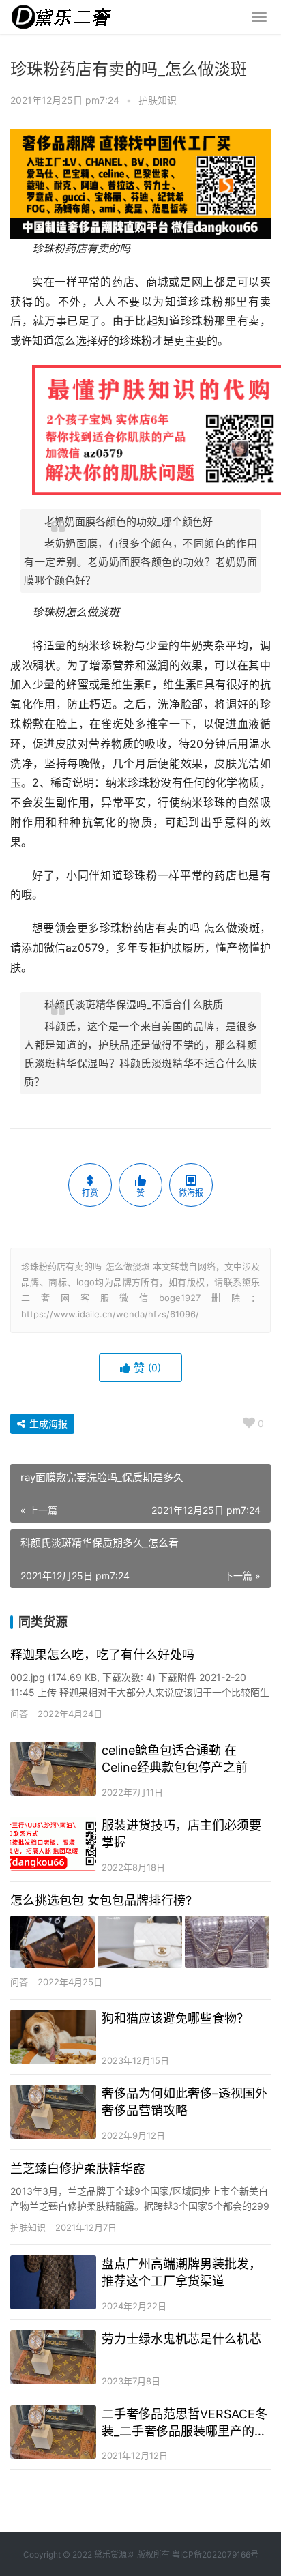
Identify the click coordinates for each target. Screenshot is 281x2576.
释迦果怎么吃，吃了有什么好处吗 (102, 1655)
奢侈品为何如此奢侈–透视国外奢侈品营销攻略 (184, 2102)
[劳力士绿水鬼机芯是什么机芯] (53, 2357)
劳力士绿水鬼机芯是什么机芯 (181, 2339)
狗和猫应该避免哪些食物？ (175, 2018)
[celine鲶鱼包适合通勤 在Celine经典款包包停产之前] (53, 1769)
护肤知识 (158, 100)
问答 (19, 1714)
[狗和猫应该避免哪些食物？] (53, 2037)
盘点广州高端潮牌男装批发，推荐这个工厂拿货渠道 (181, 2272)
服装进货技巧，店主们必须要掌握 (181, 1834)
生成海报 (47, 1423)
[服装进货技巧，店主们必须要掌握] (53, 1844)
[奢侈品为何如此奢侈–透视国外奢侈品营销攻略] (53, 2112)
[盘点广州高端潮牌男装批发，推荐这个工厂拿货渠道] (53, 2282)
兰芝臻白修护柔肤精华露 (78, 2168)
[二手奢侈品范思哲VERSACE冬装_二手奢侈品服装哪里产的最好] (53, 2432)
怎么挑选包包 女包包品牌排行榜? (101, 1900)
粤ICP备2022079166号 (215, 2555)
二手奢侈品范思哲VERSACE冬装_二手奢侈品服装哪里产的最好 (184, 2423)
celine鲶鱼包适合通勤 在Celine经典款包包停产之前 (175, 1759)
